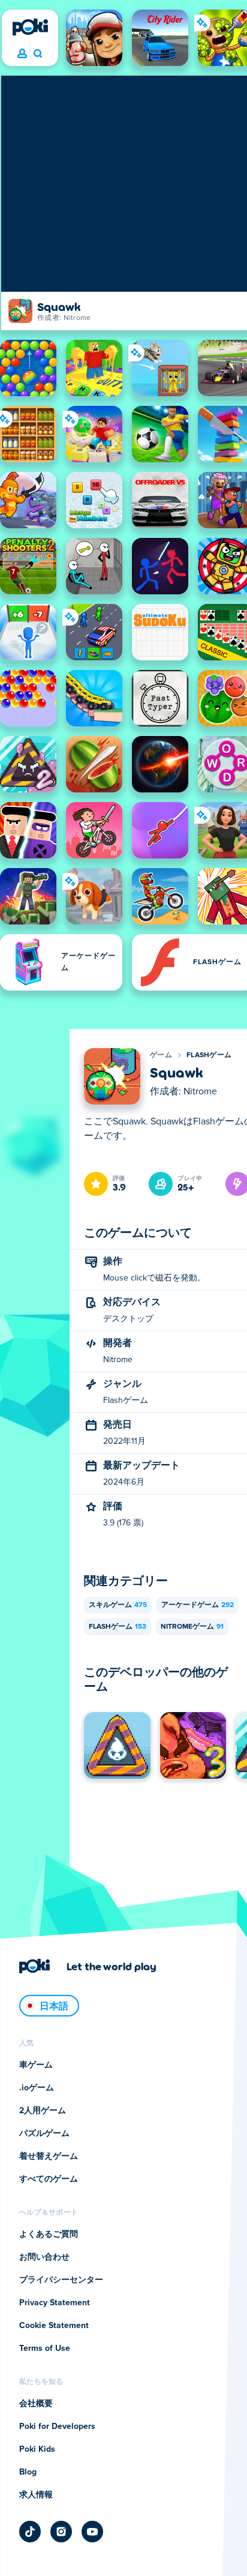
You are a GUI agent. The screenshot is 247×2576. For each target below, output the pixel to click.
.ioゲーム (37, 2088)
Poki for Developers (57, 2427)
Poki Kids (37, 2449)
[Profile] (22, 54)
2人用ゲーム (43, 2111)
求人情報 (36, 2495)
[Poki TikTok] (30, 2532)
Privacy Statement (55, 2303)
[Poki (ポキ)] (30, 27)
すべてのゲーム (49, 2179)
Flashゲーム (209, 1055)
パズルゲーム (44, 2134)
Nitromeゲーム (192, 1627)
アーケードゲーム (198, 1605)
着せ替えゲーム (49, 2156)
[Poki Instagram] (61, 2532)
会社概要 (36, 2404)
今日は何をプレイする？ (37, 54)
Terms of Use (45, 2348)
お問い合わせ (44, 2257)
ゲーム (161, 1055)
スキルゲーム (118, 1605)
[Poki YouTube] (92, 2532)
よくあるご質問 (49, 2234)
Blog (28, 2472)
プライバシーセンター (61, 2280)
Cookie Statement (54, 2326)
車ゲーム (36, 2065)
